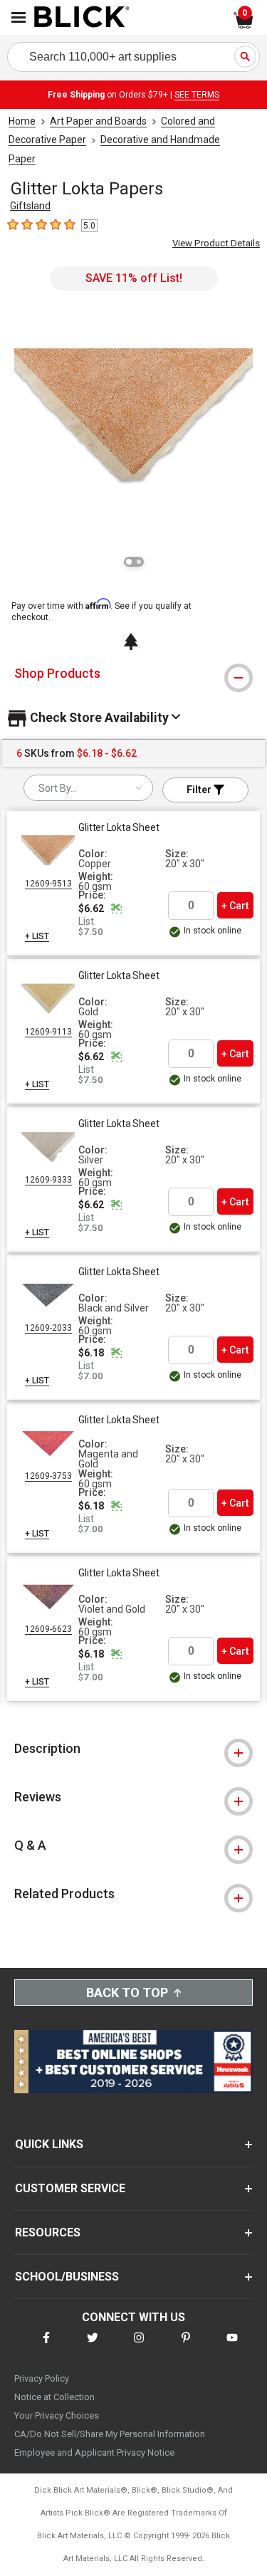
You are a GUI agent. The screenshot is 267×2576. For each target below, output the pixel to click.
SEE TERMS (197, 95)
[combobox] (88, 788)
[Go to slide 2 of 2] (139, 562)
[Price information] (116, 909)
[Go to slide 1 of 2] (129, 562)
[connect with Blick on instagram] (139, 2346)
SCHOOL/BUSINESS (67, 2277)
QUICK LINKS (49, 2144)
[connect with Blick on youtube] (232, 2346)
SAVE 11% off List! (134, 278)
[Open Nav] (19, 17)
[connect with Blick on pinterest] (186, 2346)
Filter (200, 790)
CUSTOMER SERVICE (70, 2188)
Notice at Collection (54, 2397)
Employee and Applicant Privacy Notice (94, 2452)
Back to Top (127, 1993)
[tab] (133, 674)
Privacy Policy (42, 2378)
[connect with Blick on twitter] (93, 2346)
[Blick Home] (82, 18)
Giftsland (30, 206)
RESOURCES (48, 2232)
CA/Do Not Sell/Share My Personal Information (110, 2434)
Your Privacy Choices (57, 2415)
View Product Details (216, 243)
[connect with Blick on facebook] (46, 2346)
